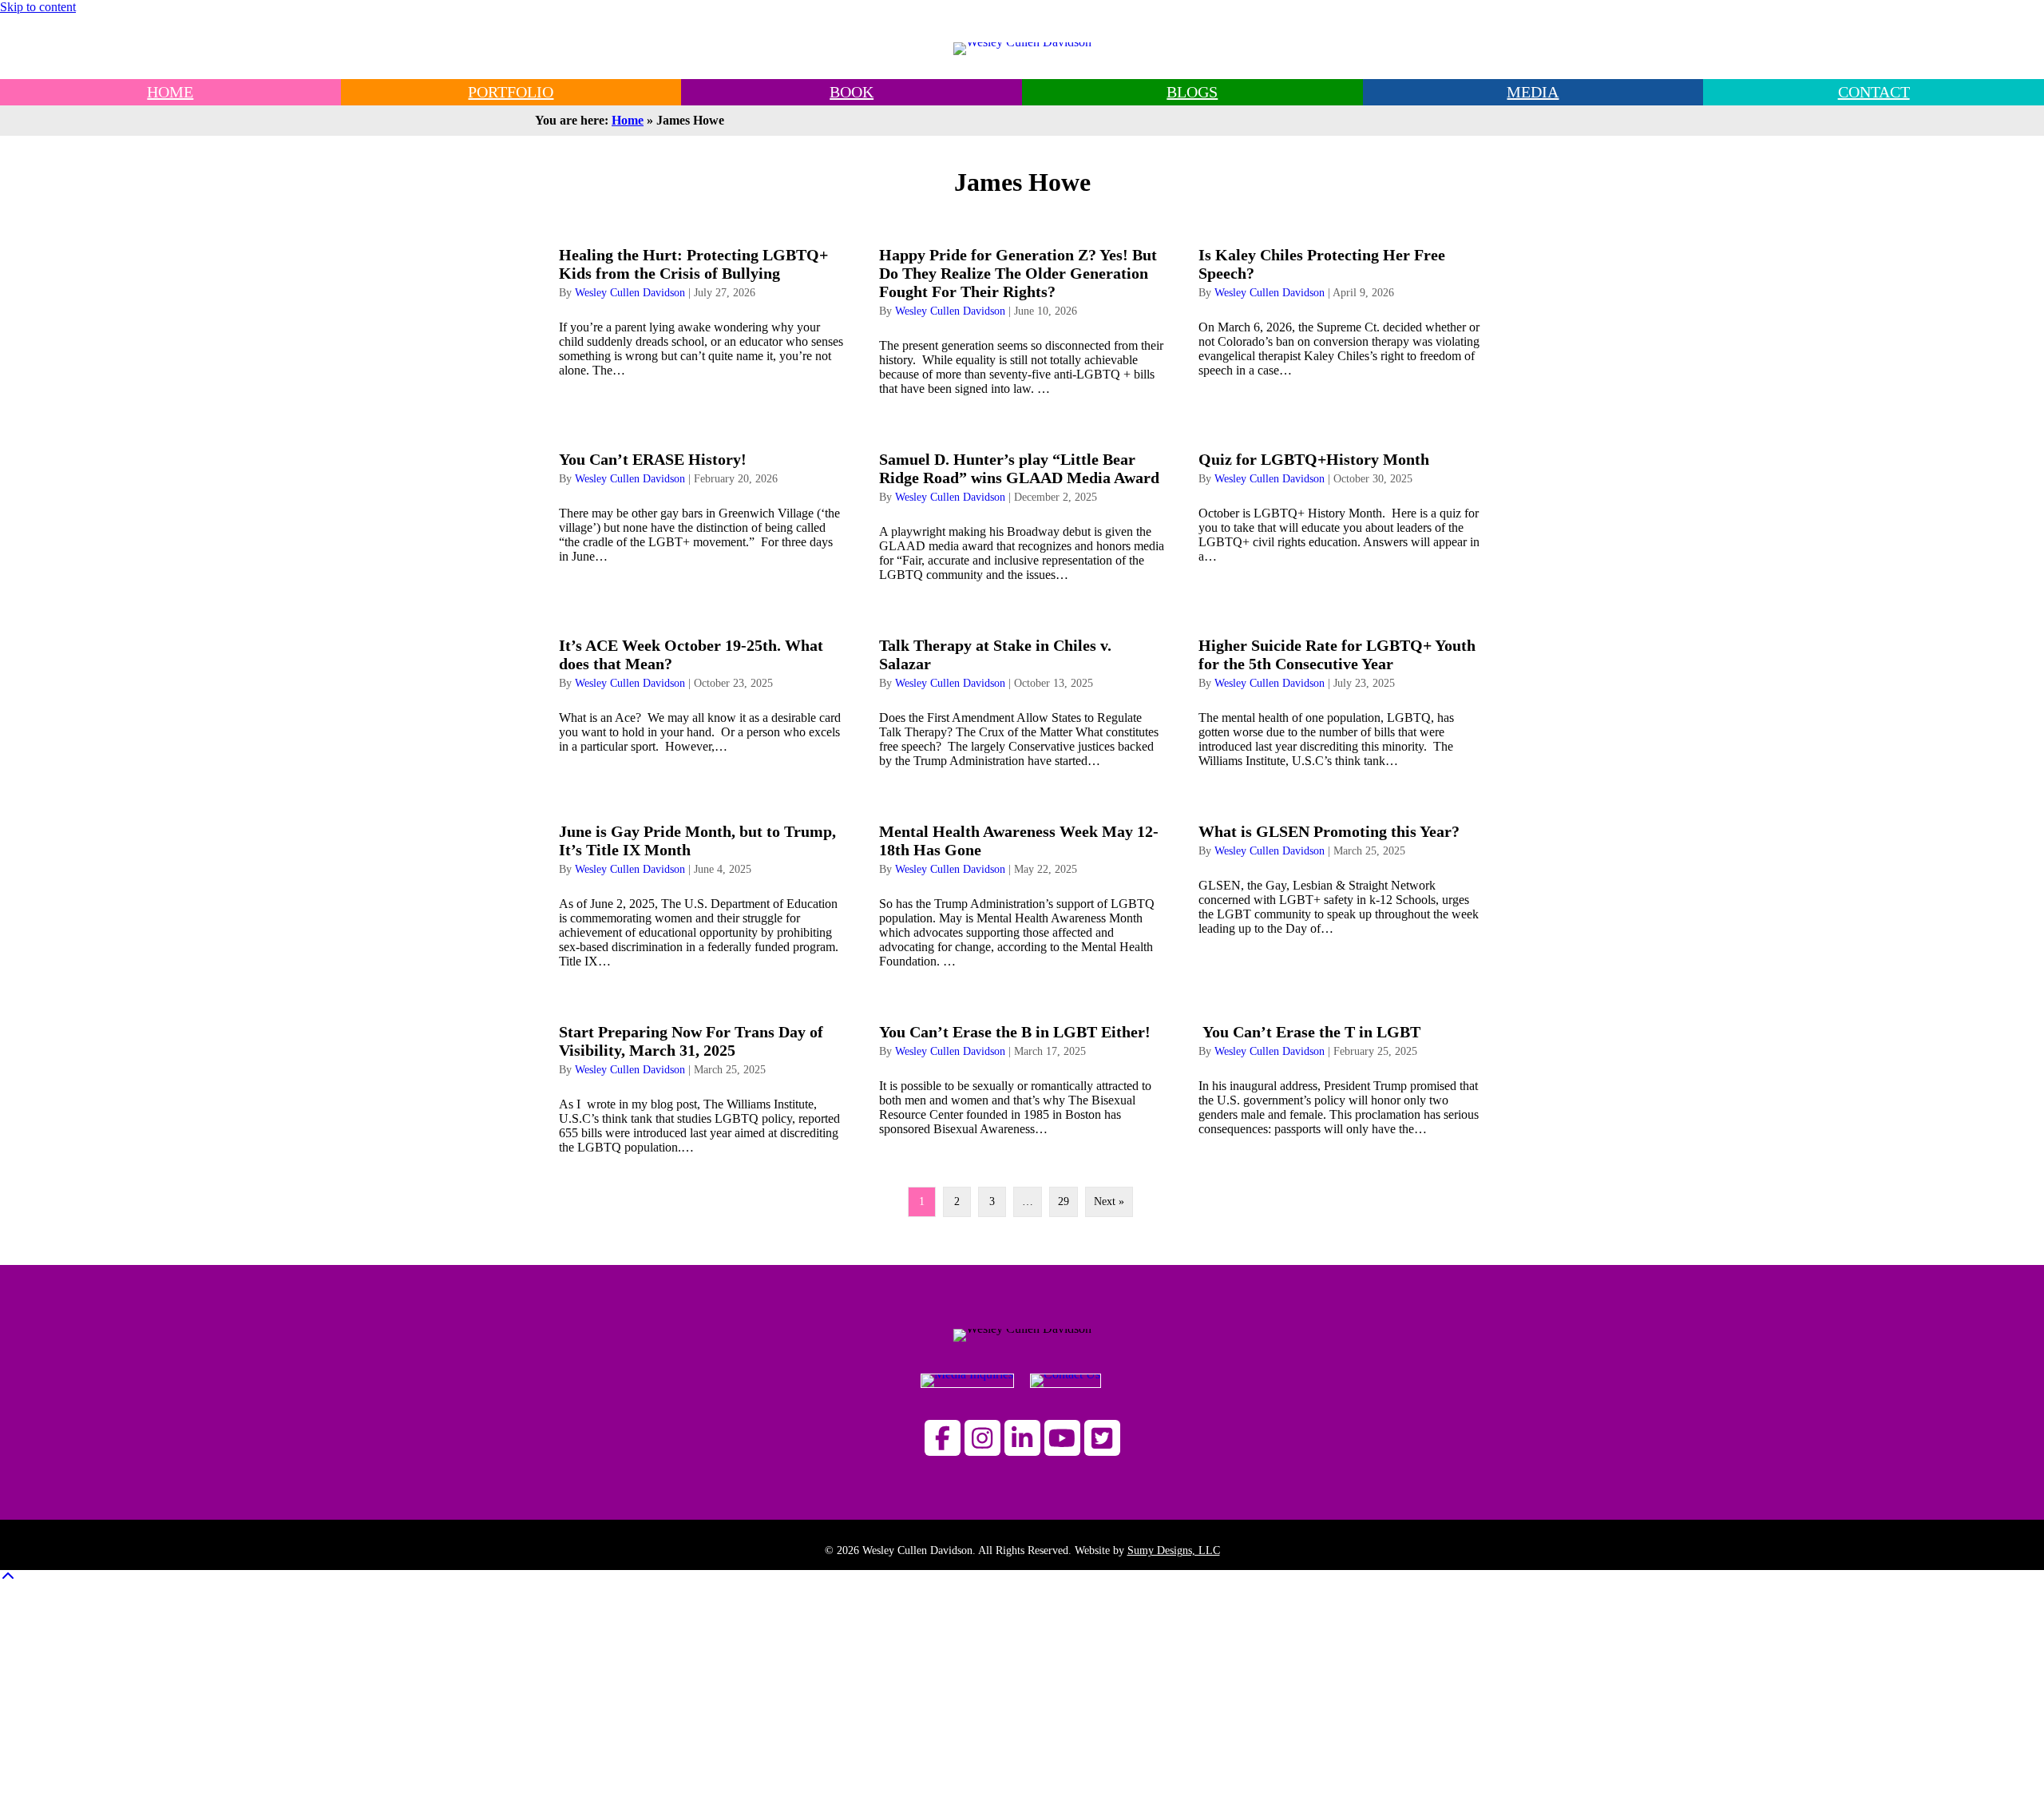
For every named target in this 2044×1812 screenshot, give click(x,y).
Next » (1109, 1201)
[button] (943, 1438)
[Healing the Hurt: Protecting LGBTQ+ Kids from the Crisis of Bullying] (702, 315)
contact (1874, 92)
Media (1533, 92)
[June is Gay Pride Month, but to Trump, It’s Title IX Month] (702, 889)
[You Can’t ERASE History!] (702, 510)
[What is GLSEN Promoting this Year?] (1342, 889)
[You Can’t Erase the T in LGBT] (1342, 1082)
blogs (1192, 92)
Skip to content (38, 7)
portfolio (511, 92)
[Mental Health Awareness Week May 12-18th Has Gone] (1022, 889)
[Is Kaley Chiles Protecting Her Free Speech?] (1342, 315)
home (170, 92)
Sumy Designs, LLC (1174, 1550)
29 (1064, 1201)
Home (628, 120)
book (852, 92)
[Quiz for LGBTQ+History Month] (1342, 510)
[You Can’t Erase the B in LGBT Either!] (1022, 1082)
